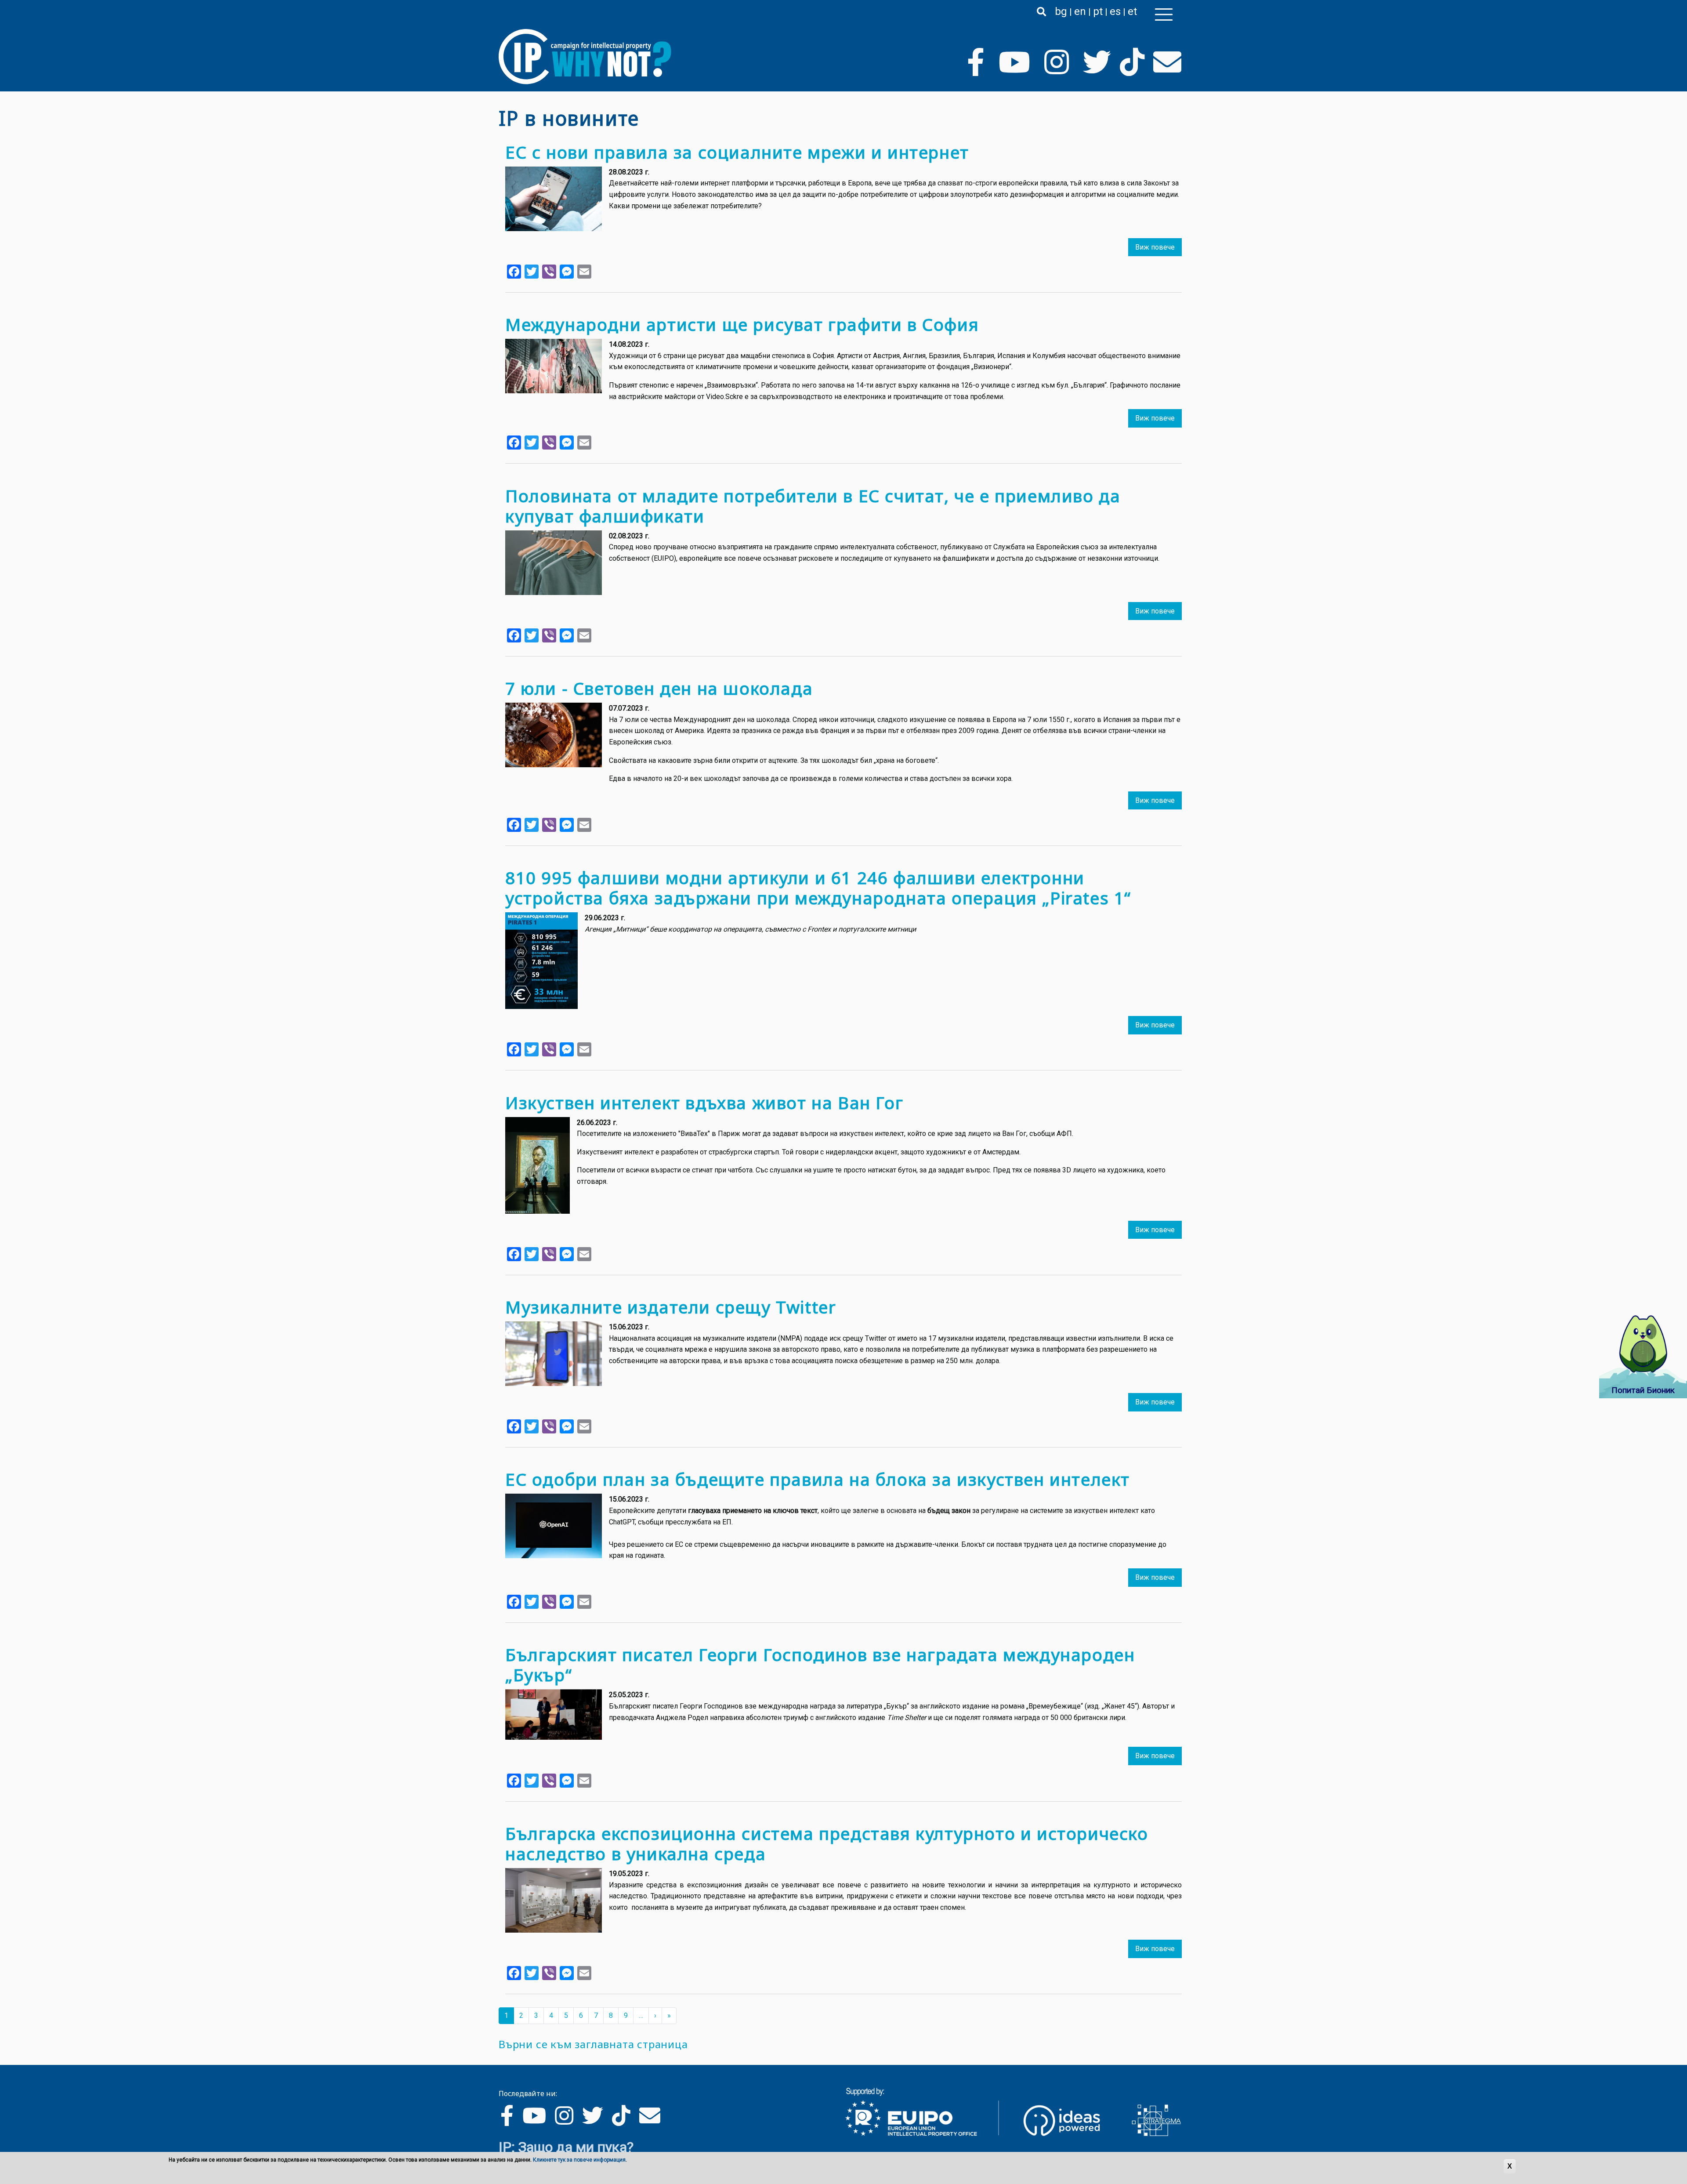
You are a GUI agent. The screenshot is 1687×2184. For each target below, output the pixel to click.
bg (1061, 11)
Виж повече (1155, 247)
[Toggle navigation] (1164, 15)
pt (1098, 11)
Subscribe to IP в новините (502, 2035)
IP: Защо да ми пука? (566, 2147)
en (1080, 11)
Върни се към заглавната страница (593, 2044)
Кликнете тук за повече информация (579, 2160)
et (1132, 11)
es (1115, 11)
